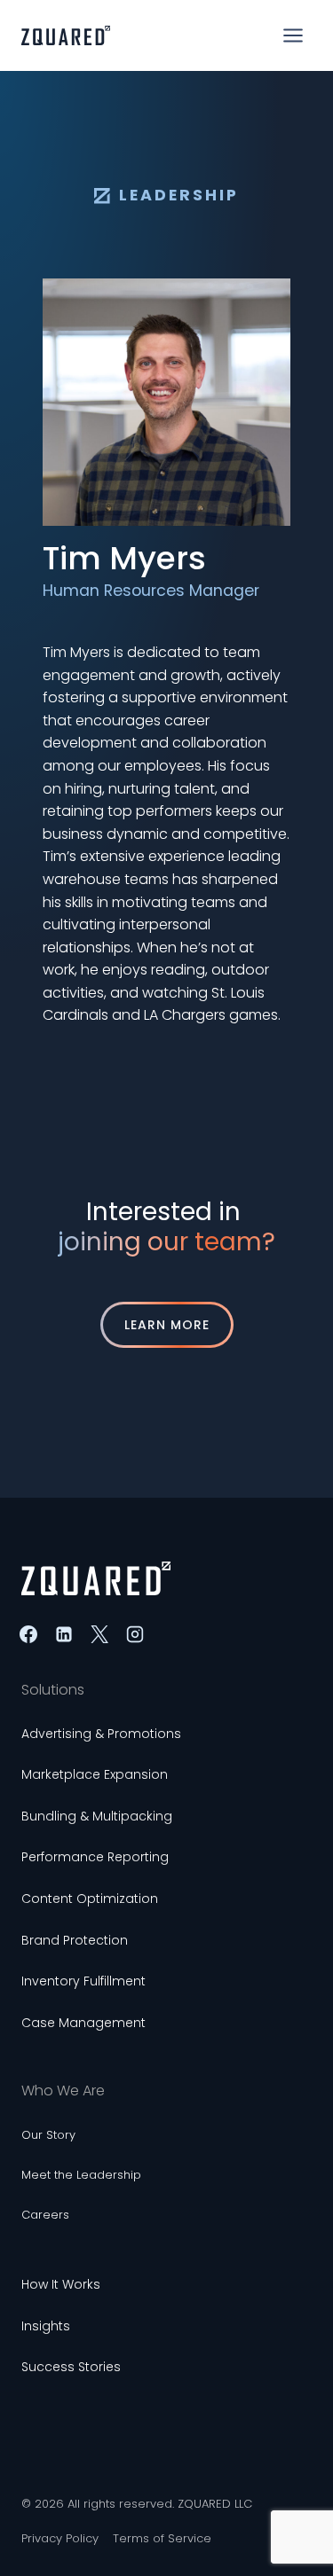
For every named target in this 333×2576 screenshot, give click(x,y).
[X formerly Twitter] (99, 1634)
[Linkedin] (64, 1634)
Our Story (48, 2135)
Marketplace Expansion (95, 1774)
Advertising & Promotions (101, 1734)
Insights (46, 2326)
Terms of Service (162, 2538)
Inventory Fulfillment (83, 1981)
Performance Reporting (95, 1857)
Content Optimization (90, 1899)
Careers (45, 2215)
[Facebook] (28, 1634)
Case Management (83, 2023)
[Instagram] (135, 1634)
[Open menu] (293, 35)
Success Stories (71, 2367)
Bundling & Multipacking (97, 1816)
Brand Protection (75, 1940)
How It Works (61, 2284)
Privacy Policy (60, 2538)
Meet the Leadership (81, 2175)
